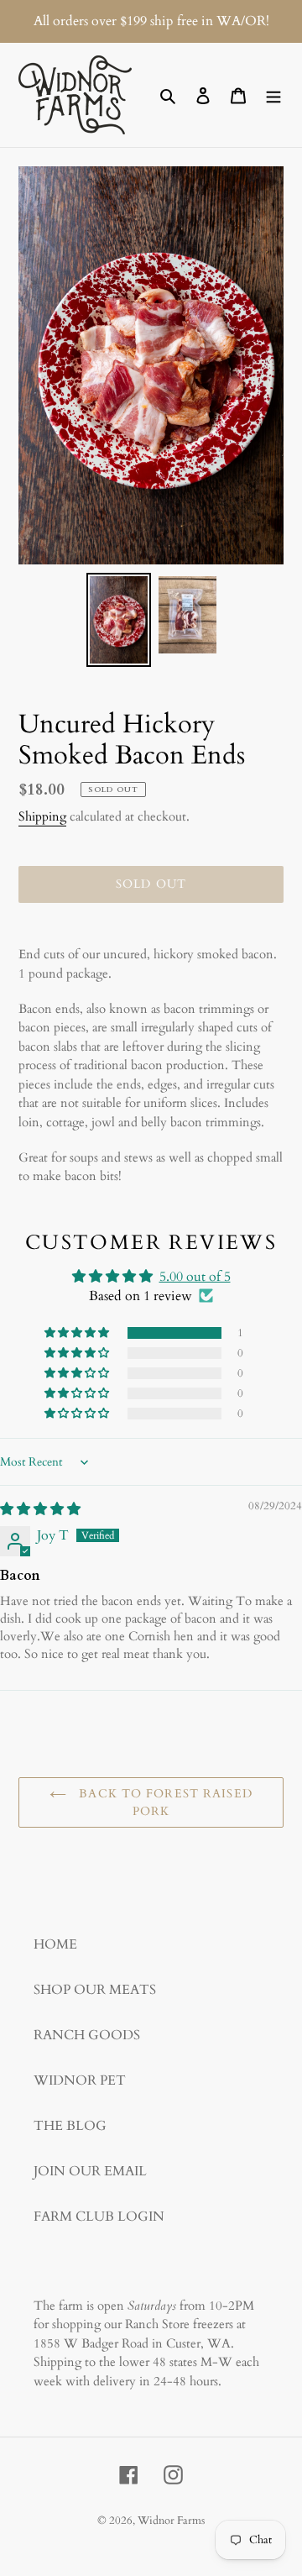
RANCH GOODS (87, 2035)
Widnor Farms (171, 2521)
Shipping (42, 816)
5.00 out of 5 (195, 1277)
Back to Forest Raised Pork (164, 1802)
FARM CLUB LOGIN (99, 2217)
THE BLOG (70, 2126)
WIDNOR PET (80, 2080)
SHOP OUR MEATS (95, 1990)
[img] (40, 1509)
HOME (55, 1944)
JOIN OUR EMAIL (90, 2171)
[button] (78, 1333)
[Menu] (273, 95)
